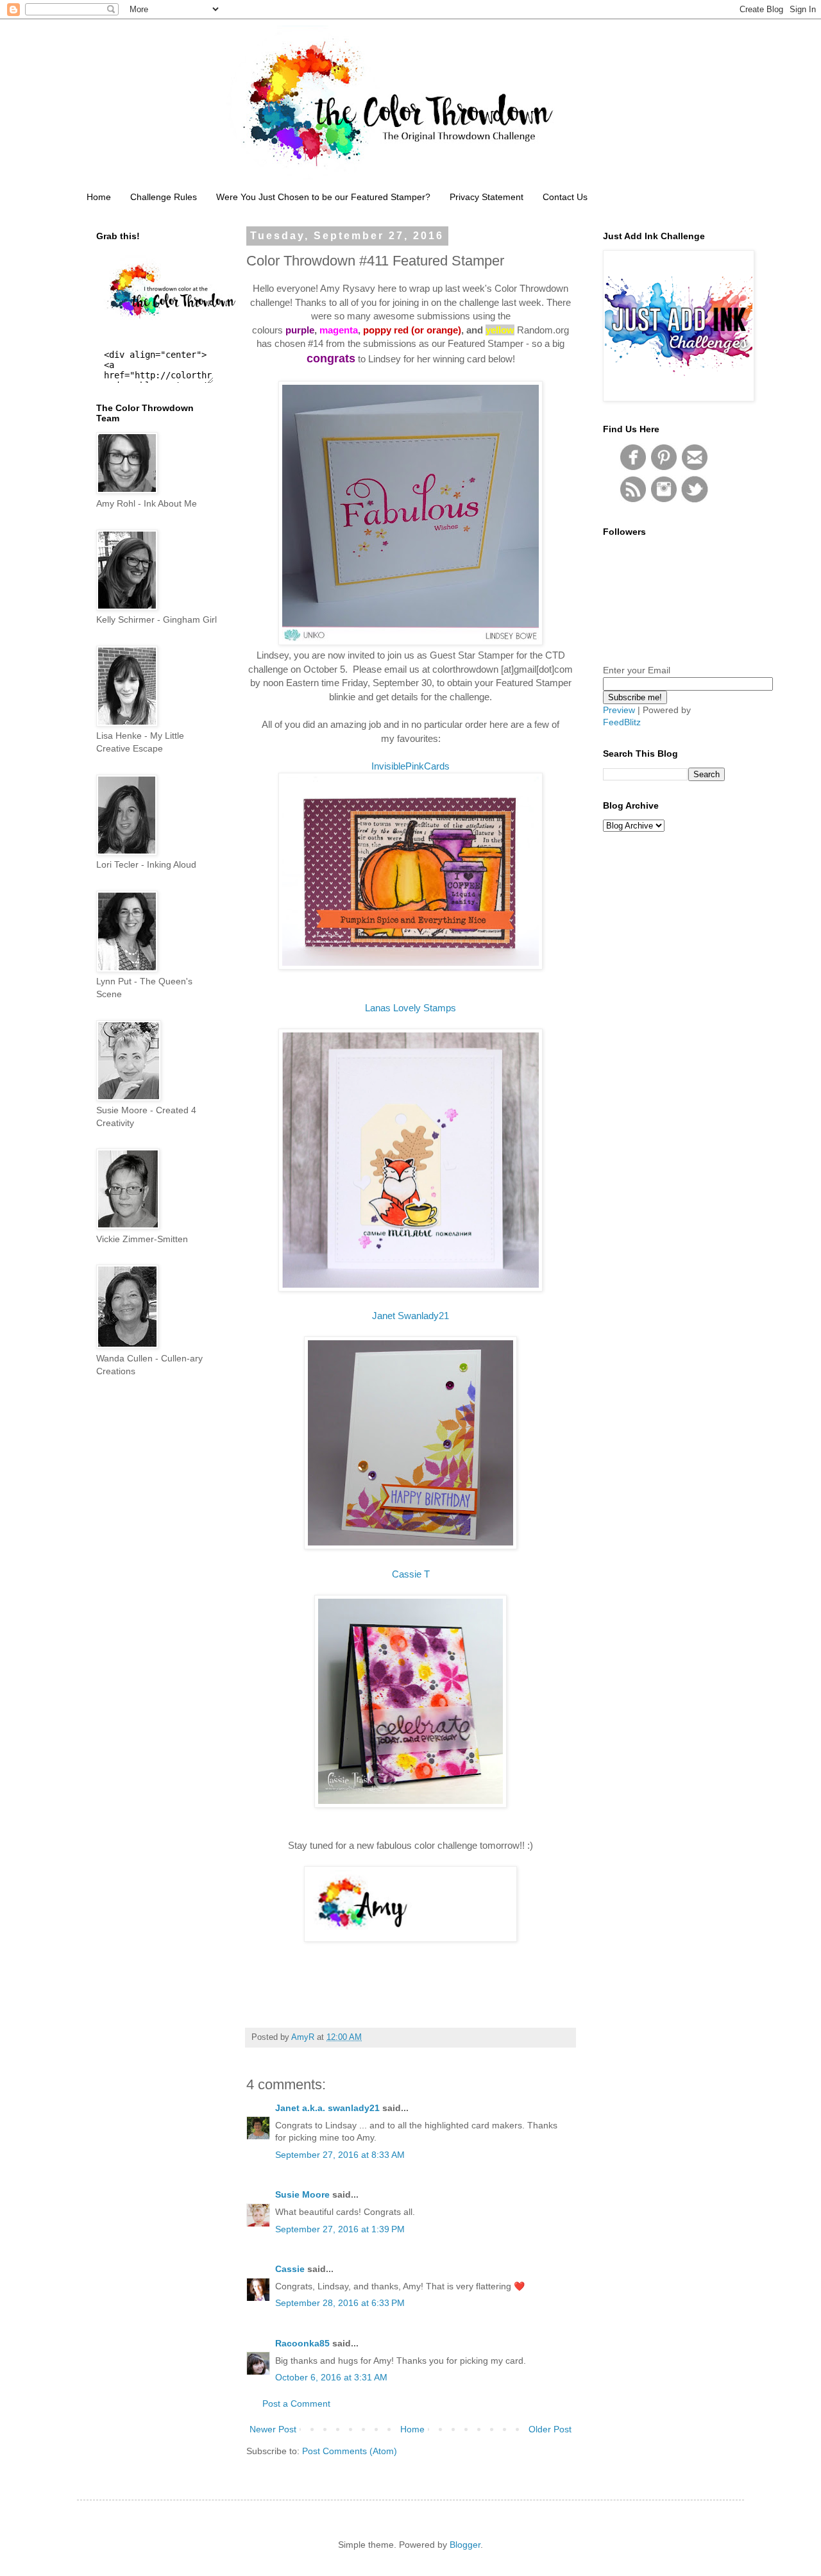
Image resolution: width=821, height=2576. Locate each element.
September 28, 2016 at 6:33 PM (340, 2303)
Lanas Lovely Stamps (410, 1008)
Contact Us (565, 197)
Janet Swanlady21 (410, 1316)
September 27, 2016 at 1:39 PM (340, 2229)
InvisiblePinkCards (410, 766)
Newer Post (273, 2429)
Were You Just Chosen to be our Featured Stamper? (323, 197)
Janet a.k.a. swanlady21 (327, 2108)
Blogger (465, 2545)
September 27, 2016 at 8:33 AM (340, 2155)
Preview (619, 710)
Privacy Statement (487, 197)
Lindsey (385, 359)
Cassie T (411, 1574)
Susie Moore (302, 2194)
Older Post (550, 2429)
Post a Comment (296, 2403)
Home (99, 197)
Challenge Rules (164, 197)
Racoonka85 (302, 2343)
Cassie (290, 2269)
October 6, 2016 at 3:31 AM (331, 2377)
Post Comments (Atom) (350, 2451)
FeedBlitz (622, 722)
